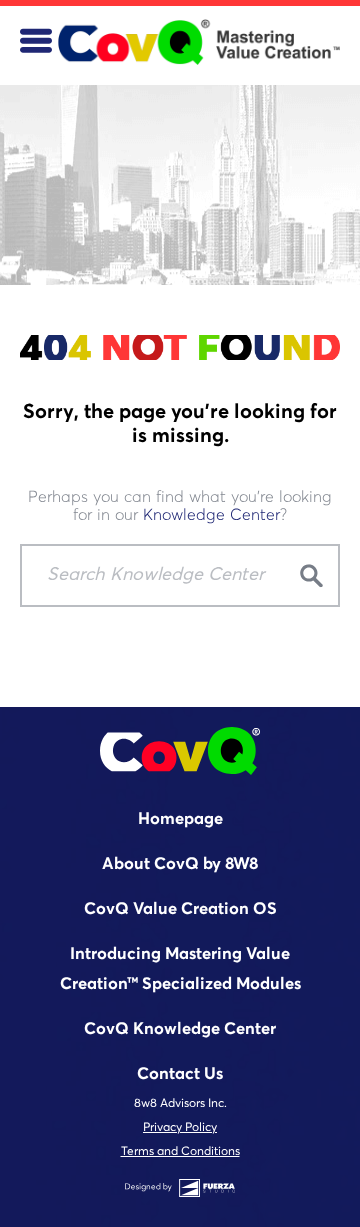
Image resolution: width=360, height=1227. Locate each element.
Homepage (180, 819)
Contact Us (180, 1074)
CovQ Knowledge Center (180, 1029)
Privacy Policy (180, 1128)
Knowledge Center (211, 515)
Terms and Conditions (180, 1152)
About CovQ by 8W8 (180, 864)
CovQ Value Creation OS (180, 909)
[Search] (311, 577)
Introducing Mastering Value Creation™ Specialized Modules (180, 969)
